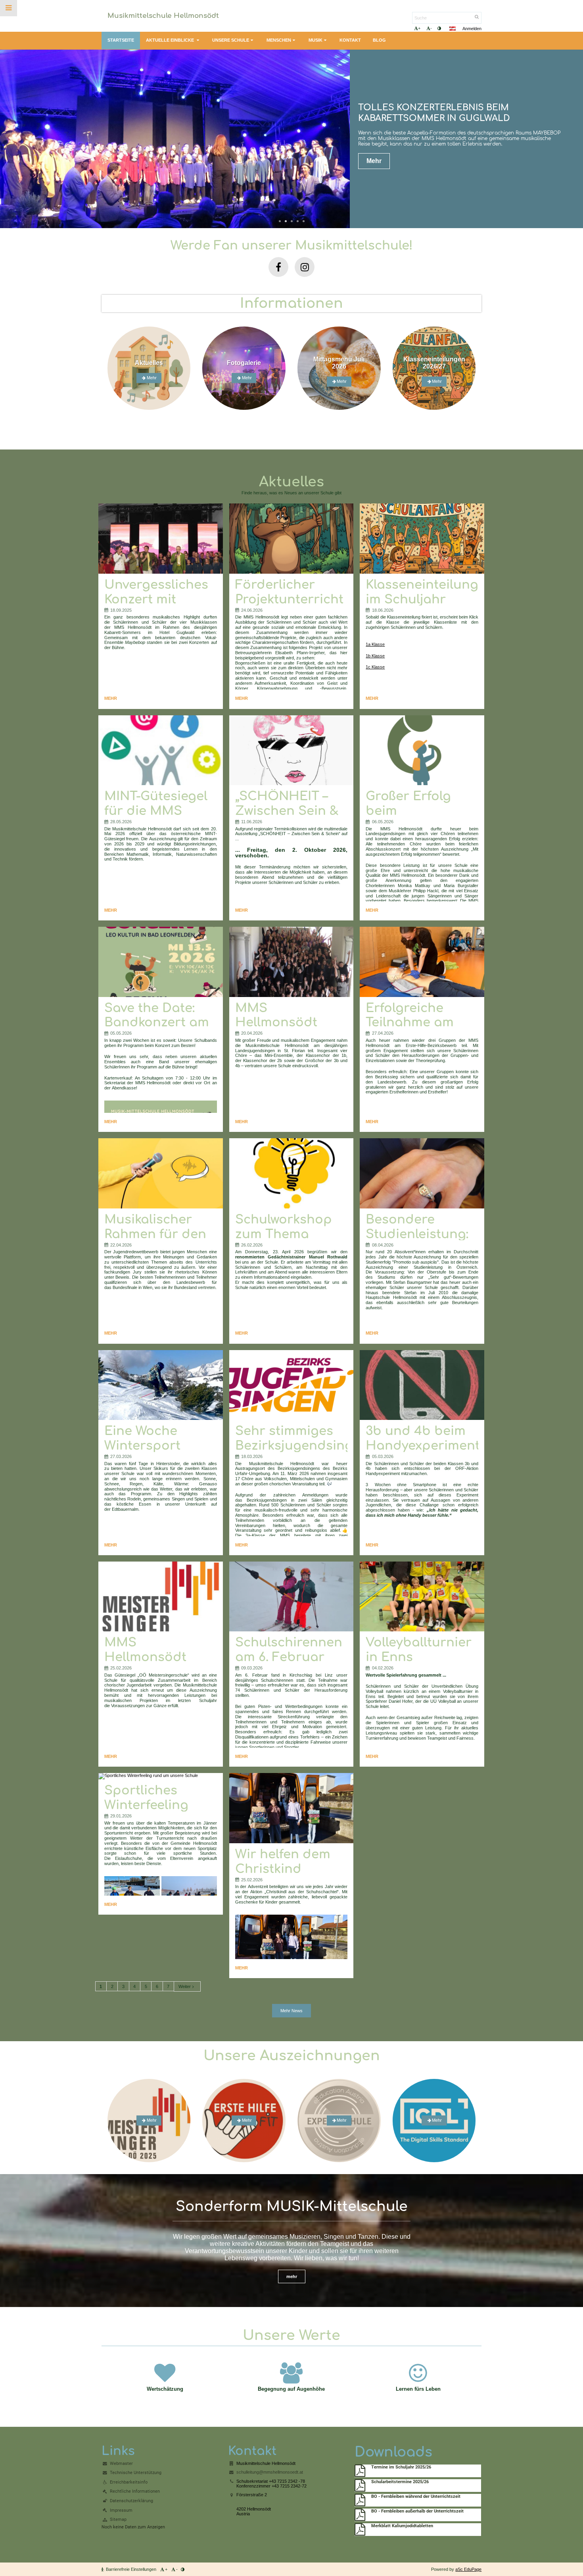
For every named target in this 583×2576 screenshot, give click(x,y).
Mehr (374, 153)
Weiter (185, 1986)
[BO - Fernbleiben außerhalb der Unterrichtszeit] (360, 2515)
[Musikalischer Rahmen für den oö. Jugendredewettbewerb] (161, 1173)
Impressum (121, 2510)
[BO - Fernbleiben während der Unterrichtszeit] (360, 2500)
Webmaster (121, 2464)
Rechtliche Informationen (135, 2491)
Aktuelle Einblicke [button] (171, 40)
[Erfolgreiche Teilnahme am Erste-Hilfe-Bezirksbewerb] (422, 962)
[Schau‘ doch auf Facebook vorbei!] (278, 267)
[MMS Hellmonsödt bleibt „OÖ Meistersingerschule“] (161, 1597)
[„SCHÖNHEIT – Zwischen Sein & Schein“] (291, 750)
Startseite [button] (121, 40)
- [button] (431, 28)
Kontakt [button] (350, 40)
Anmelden (472, 29)
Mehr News (291, 2011)
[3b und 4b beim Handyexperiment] (422, 1385)
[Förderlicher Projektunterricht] (291, 539)
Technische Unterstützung (136, 2473)
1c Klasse (375, 667)
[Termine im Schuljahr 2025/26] (360, 2471)
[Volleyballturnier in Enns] (422, 1597)
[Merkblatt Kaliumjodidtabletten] (360, 2530)
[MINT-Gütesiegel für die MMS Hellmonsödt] (161, 750)
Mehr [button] (342, 2121)
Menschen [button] (279, 40)
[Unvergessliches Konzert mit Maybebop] (161, 539)
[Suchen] (477, 17)
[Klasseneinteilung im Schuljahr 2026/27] (422, 539)
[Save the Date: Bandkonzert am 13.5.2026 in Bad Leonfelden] (161, 962)
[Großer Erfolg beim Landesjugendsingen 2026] (422, 750)
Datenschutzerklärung (131, 2501)
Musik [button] (315, 40)
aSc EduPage (468, 2569)
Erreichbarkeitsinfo (129, 2482)
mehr (292, 2276)
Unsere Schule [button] (231, 40)
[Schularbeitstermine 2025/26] (360, 2486)
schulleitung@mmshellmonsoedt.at (270, 2472)
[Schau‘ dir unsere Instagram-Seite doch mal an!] (305, 267)
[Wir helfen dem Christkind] (291, 1808)
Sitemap (118, 2519)
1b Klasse (375, 656)
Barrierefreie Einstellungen (131, 2569)
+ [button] (419, 28)
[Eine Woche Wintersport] (161, 1385)
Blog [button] (379, 40)
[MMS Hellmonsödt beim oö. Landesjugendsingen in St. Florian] (291, 962)
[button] (439, 28)
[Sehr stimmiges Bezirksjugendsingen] (291, 1385)
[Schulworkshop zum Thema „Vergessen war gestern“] (291, 1173)
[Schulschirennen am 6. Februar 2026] (291, 1597)
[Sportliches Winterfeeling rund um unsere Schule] (161, 1776)
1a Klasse (375, 644)
